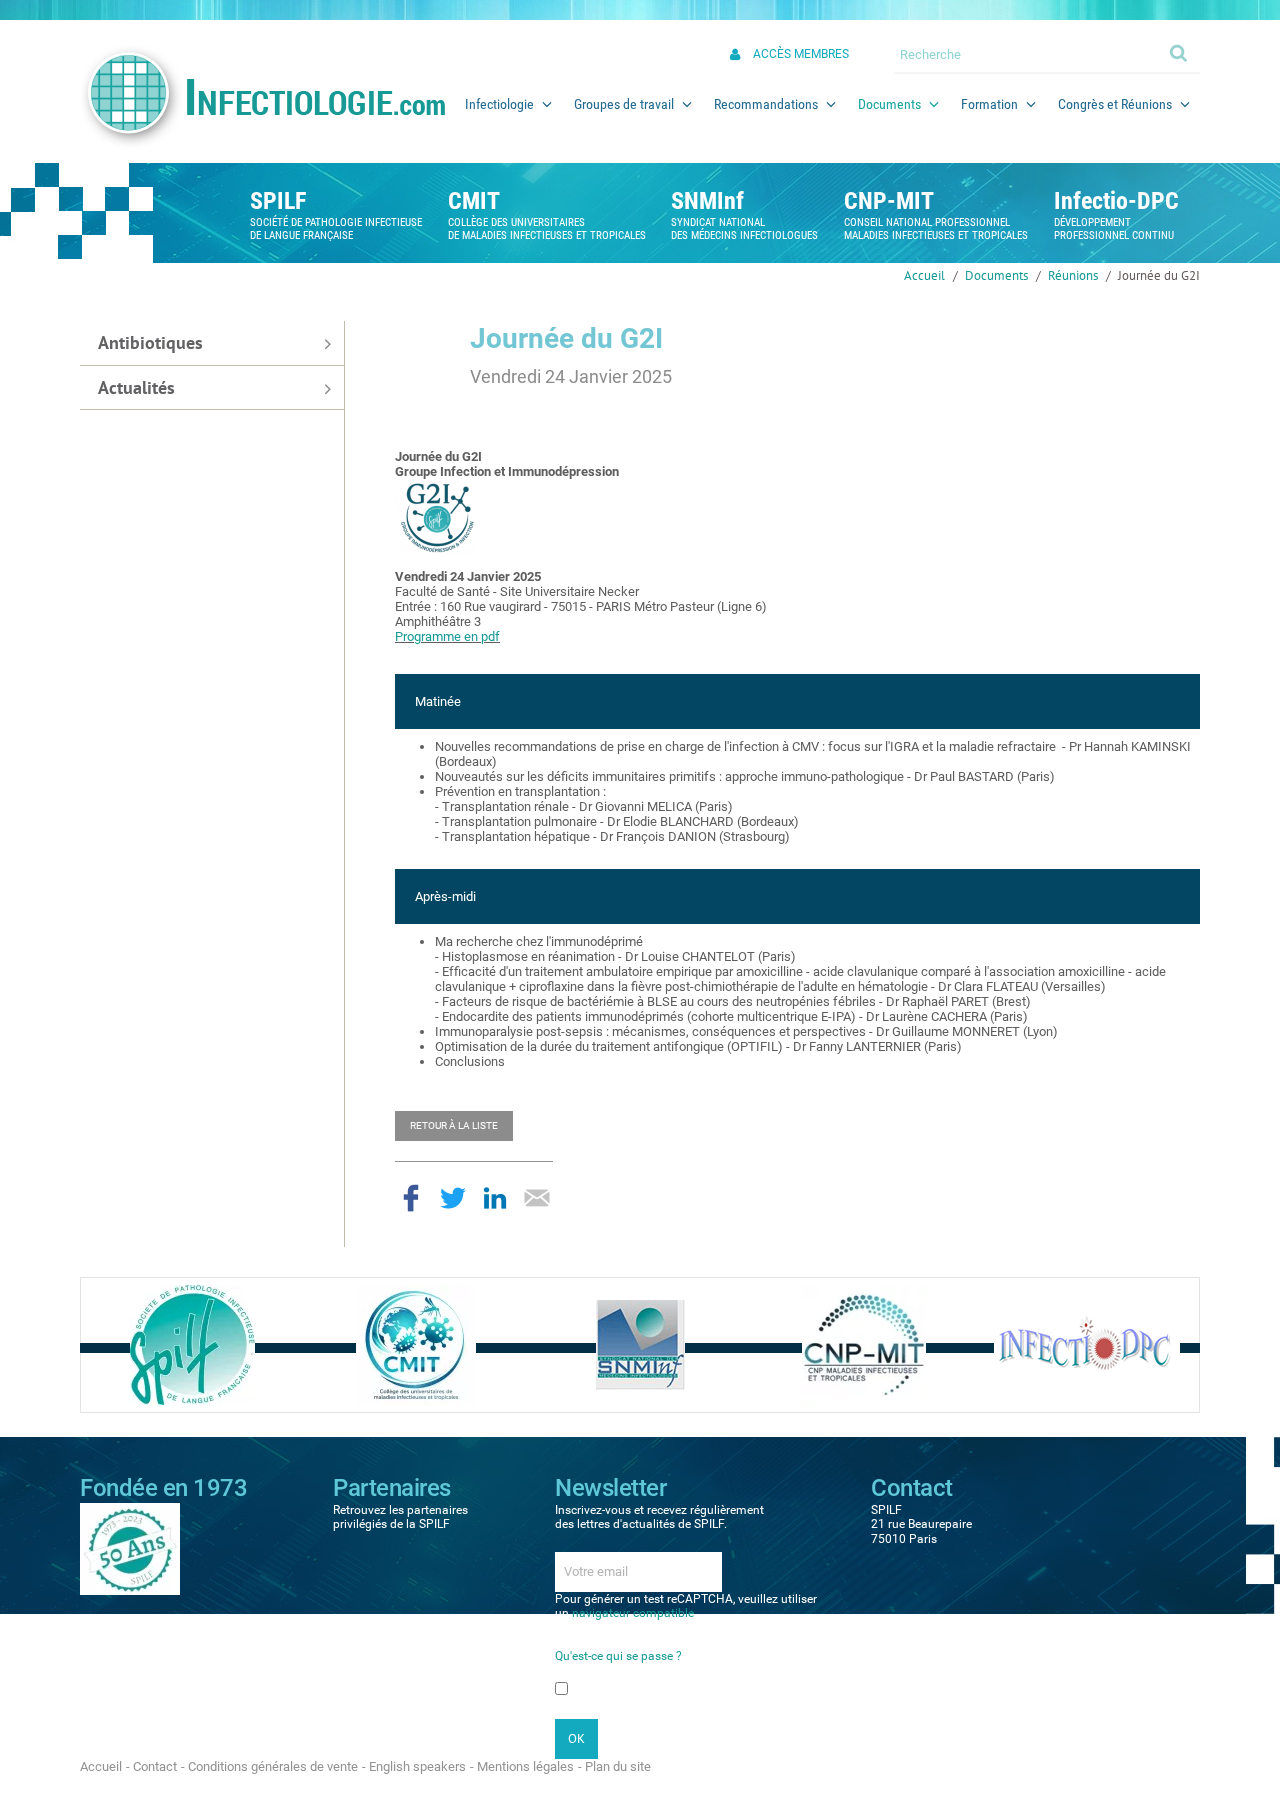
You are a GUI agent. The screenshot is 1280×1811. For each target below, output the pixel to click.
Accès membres (801, 54)
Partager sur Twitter (453, 1198)
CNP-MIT (889, 201)
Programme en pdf (447, 636)
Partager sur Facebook (411, 1198)
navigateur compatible (633, 1613)
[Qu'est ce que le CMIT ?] (416, 1344)
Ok (1180, 52)
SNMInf (707, 201)
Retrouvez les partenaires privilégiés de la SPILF (400, 1517)
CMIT (474, 201)
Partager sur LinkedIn (495, 1198)
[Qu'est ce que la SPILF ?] (192, 1344)
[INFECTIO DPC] (1087, 1344)
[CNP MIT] (864, 1344)
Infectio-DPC (1116, 201)
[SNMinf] (640, 1344)
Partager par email (537, 1198)
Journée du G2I (1159, 275)
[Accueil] (262, 97)
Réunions (1073, 275)
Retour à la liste (454, 1125)
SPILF (278, 201)
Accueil (924, 275)
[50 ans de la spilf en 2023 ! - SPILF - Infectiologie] (130, 1548)
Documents (996, 275)
